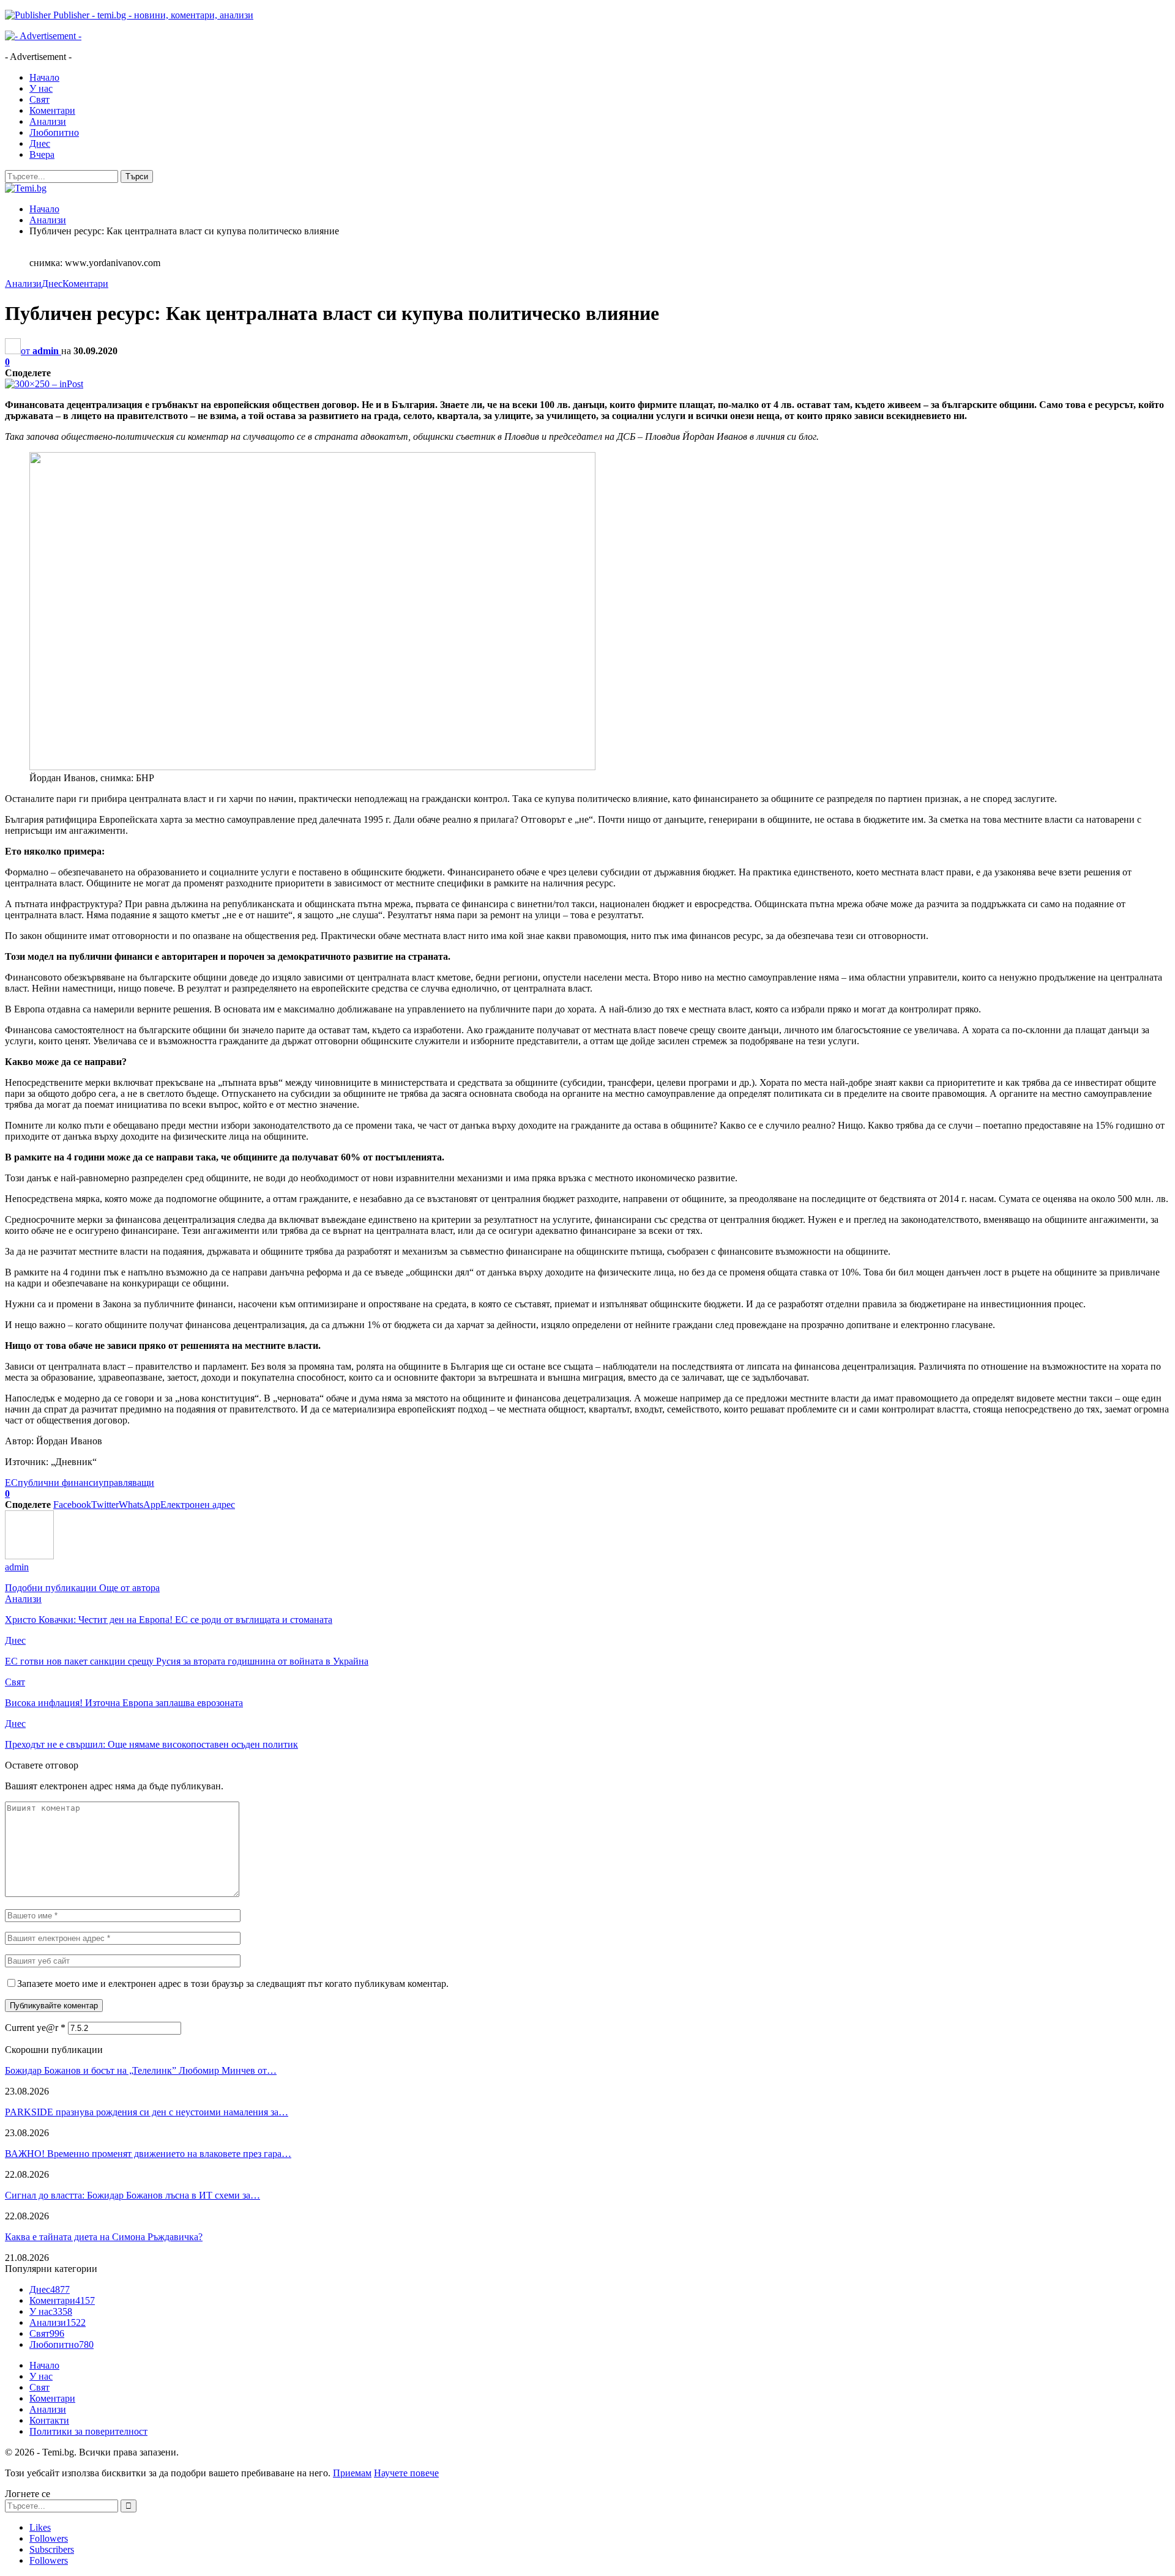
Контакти (49, 2420)
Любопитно (54, 132)
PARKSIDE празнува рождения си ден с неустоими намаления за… (147, 2112)
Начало (44, 77)
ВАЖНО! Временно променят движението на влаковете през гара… (148, 2154)
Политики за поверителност (88, 2431)
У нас (41, 88)
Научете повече (406, 2473)
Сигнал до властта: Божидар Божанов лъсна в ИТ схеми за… (132, 2195)
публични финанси (58, 1483)
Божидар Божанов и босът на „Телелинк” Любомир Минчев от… (141, 2070)
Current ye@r (35, 2028)
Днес (40, 143)
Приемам (352, 2473)
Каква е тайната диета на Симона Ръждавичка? (104, 2237)
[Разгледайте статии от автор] (29, 1556)
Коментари (52, 110)
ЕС (11, 1483)
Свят (39, 99)
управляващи (126, 1483)
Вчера (42, 154)
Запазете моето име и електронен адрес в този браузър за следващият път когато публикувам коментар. (233, 1984)
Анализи (48, 121)
